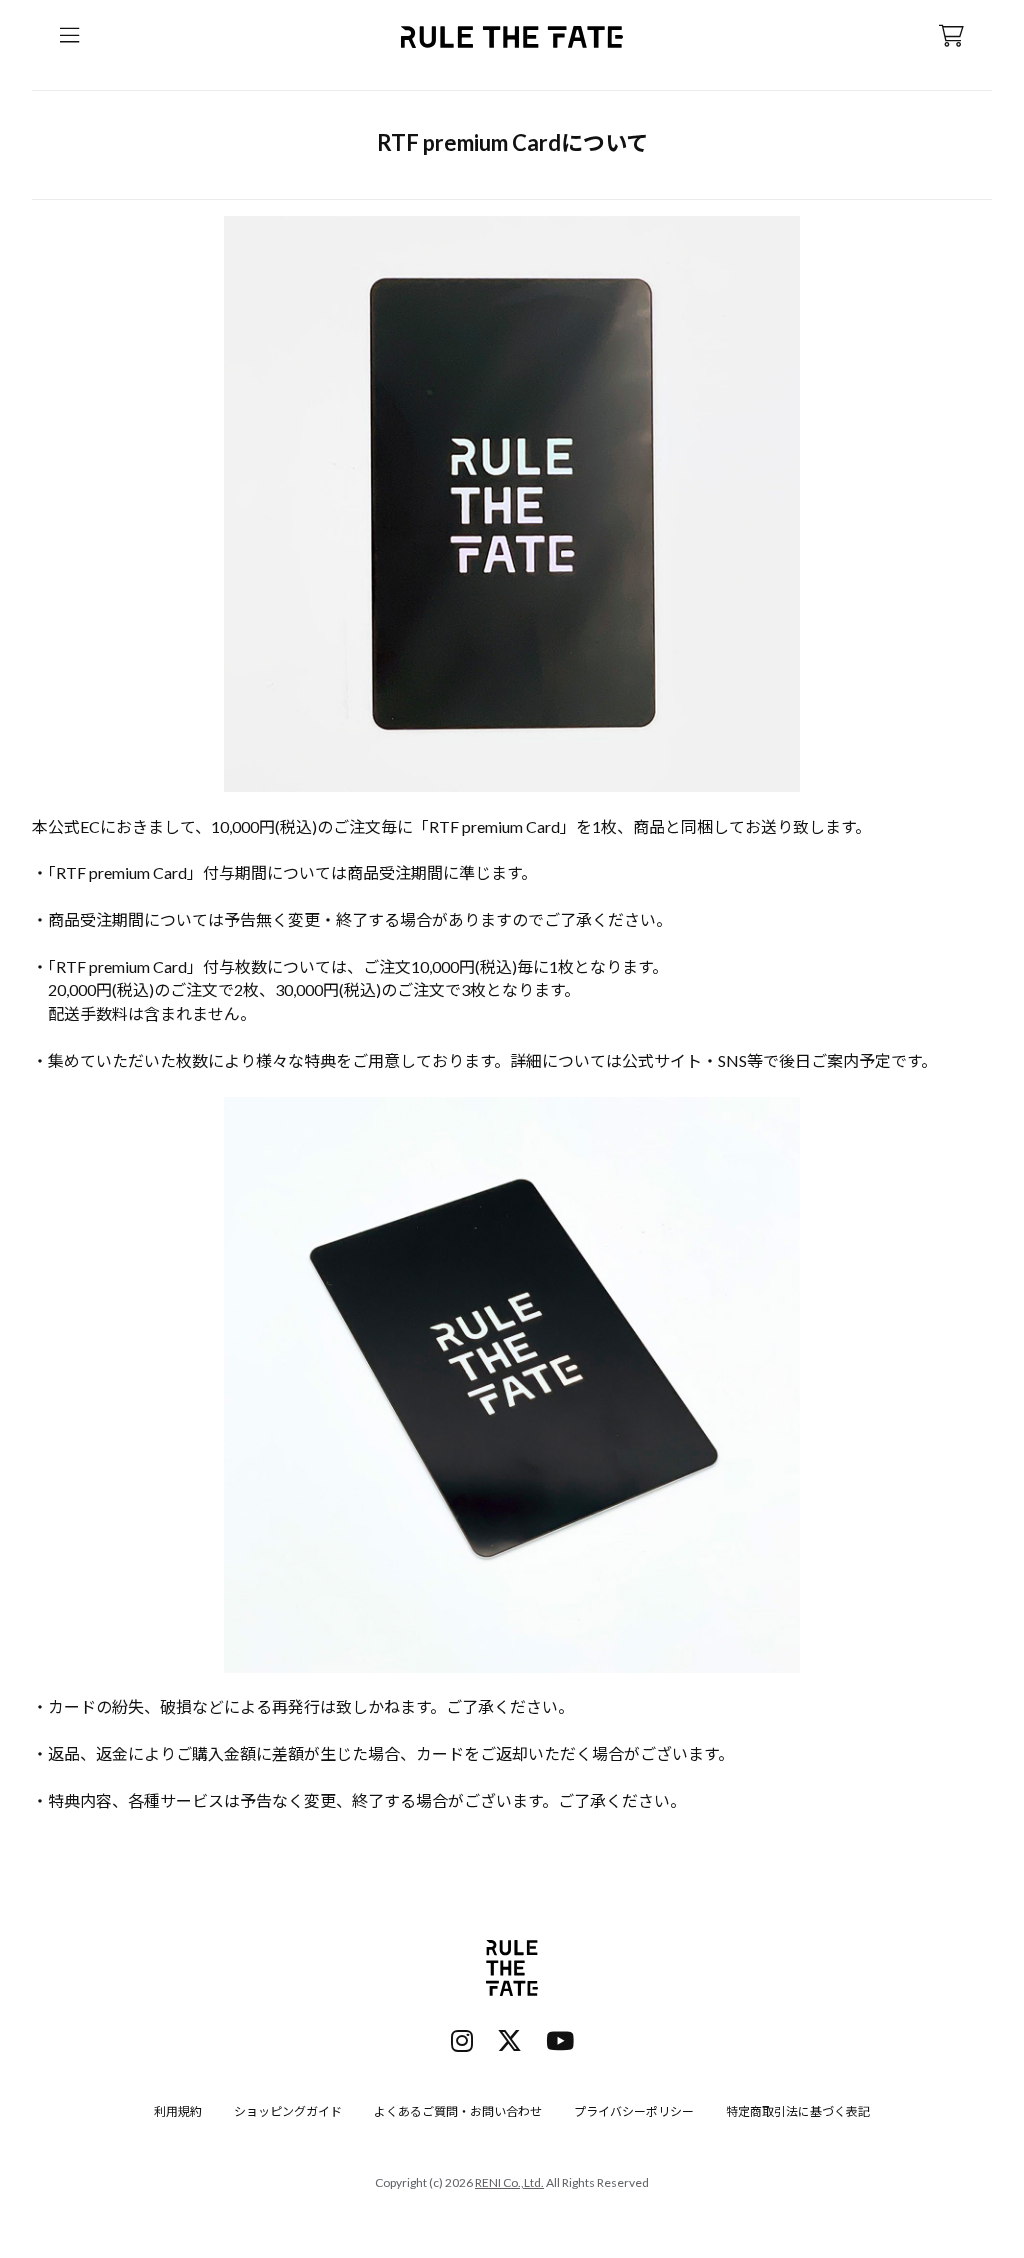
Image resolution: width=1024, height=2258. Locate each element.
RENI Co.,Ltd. (509, 2182)
